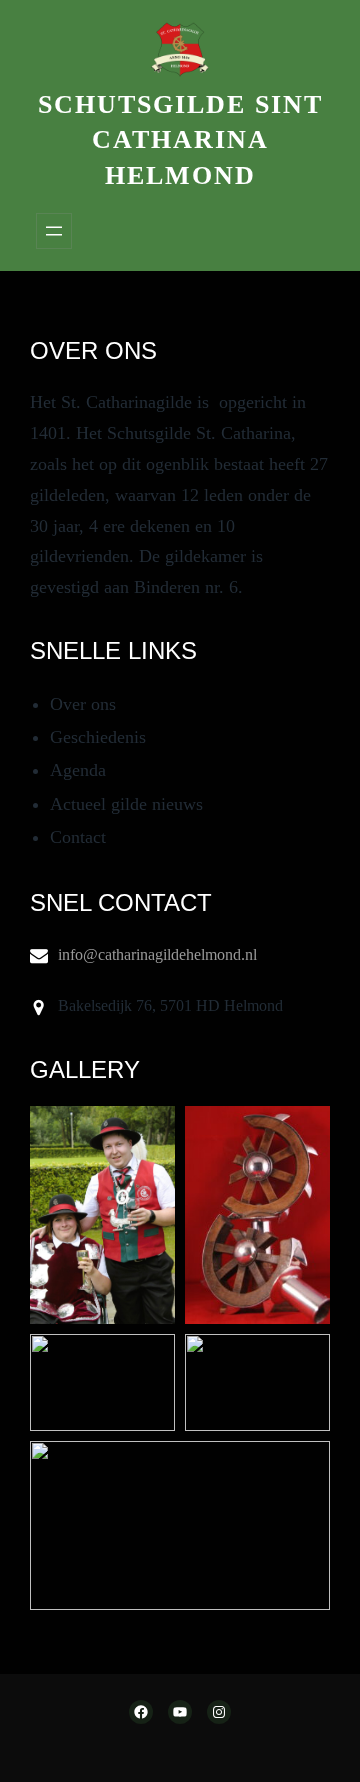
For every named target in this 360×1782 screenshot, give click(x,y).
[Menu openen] (54, 231)
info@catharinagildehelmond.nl (157, 954)
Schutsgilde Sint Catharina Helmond (180, 140)
